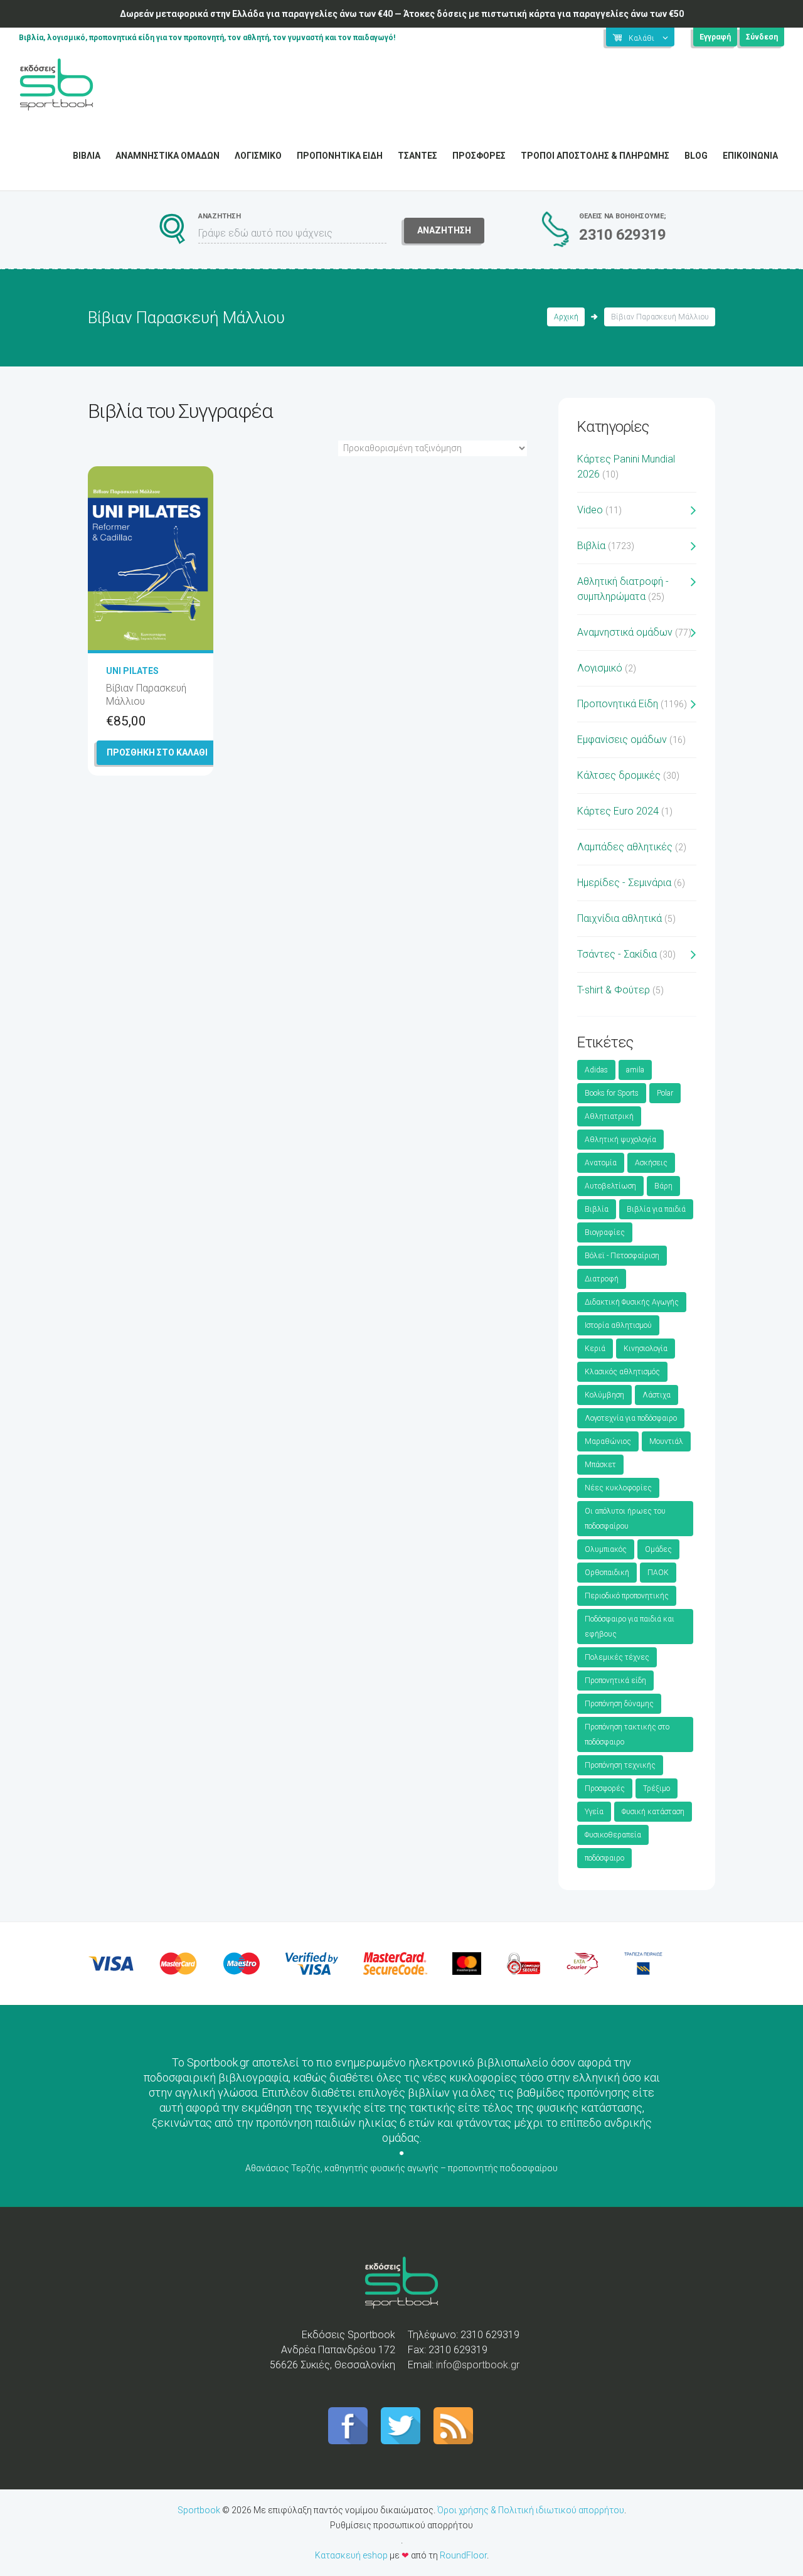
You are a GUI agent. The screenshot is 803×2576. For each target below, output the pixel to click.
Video (590, 510)
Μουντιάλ (666, 1441)
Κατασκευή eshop (351, 2555)
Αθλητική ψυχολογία (620, 1140)
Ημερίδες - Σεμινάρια (624, 883)
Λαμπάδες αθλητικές (625, 847)
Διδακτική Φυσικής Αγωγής (632, 1302)
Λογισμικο (258, 156)
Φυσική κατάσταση (653, 1812)
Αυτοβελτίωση (610, 1186)
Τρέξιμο (657, 1788)
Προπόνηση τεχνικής (620, 1765)
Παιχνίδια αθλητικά (620, 918)
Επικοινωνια (750, 156)
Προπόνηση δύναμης (619, 1704)
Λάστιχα (657, 1395)
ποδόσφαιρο (604, 1858)
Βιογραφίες (605, 1232)
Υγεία (594, 1812)
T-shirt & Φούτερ (614, 990)
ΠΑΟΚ (658, 1573)
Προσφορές (605, 1788)
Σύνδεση (762, 37)
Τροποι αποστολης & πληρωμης (595, 156)
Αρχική (566, 317)
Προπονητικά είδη (615, 1681)
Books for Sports (612, 1093)
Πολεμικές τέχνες (617, 1657)
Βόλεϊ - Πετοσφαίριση (622, 1256)
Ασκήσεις (651, 1163)
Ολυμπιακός (606, 1549)
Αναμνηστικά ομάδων (625, 632)
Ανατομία (601, 1163)
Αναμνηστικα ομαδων (168, 156)
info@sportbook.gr (478, 2365)
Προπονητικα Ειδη (340, 156)
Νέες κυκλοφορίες (618, 1488)
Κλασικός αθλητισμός (622, 1372)
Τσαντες (417, 156)
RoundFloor (463, 2555)
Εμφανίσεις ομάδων (622, 740)
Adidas (596, 1070)
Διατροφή (602, 1279)
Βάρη (663, 1186)
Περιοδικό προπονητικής (627, 1596)
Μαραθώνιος (608, 1441)
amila (635, 1070)
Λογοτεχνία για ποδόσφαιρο (631, 1418)
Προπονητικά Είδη (618, 704)
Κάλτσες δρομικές (619, 775)
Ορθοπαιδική (607, 1573)
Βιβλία (591, 546)
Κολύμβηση (604, 1395)
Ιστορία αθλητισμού (618, 1325)
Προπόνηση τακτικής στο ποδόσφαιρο (627, 1734)
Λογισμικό (600, 668)
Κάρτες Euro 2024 (618, 811)
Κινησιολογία (646, 1349)
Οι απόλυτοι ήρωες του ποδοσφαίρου (625, 1519)
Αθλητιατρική (609, 1116)
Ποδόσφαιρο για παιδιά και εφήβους (630, 1627)
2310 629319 (622, 235)
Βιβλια (87, 156)
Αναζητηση (444, 230)
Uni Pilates (132, 671)
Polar (665, 1093)
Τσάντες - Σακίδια (617, 954)
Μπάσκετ (600, 1465)
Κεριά (595, 1349)
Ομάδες (658, 1549)
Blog (696, 156)
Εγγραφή (715, 37)
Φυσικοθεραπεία (613, 1835)
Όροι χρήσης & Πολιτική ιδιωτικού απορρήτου (531, 2510)
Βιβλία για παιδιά (656, 1209)
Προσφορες (479, 156)
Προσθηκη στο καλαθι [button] (157, 752)
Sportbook (199, 2510)
